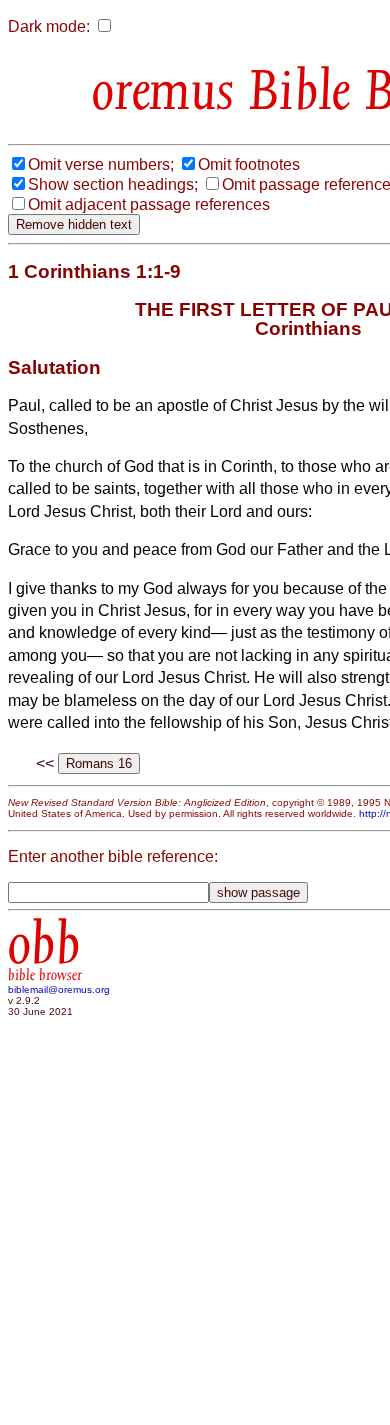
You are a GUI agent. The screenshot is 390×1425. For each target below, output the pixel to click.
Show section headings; (113, 184)
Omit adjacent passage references (149, 204)
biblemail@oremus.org (59, 989)
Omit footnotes (249, 164)
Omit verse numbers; (101, 164)
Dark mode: (49, 26)
